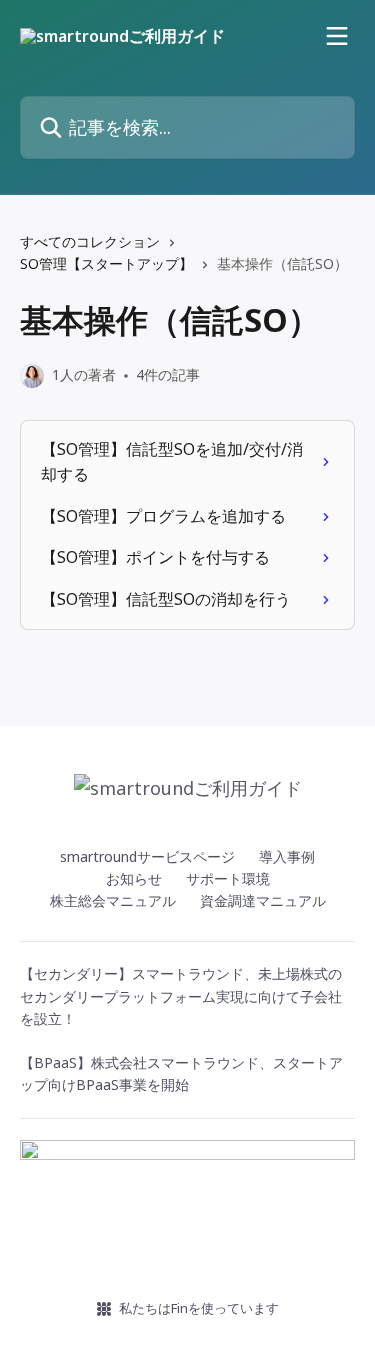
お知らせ (134, 878)
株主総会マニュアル (113, 900)
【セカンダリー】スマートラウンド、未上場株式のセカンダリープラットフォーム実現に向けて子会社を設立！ (181, 996)
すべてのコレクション (90, 241)
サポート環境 (228, 878)
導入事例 (287, 856)
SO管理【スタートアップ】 (106, 263)
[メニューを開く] (337, 36)
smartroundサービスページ (147, 856)
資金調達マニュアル (263, 900)
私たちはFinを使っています (199, 1308)
